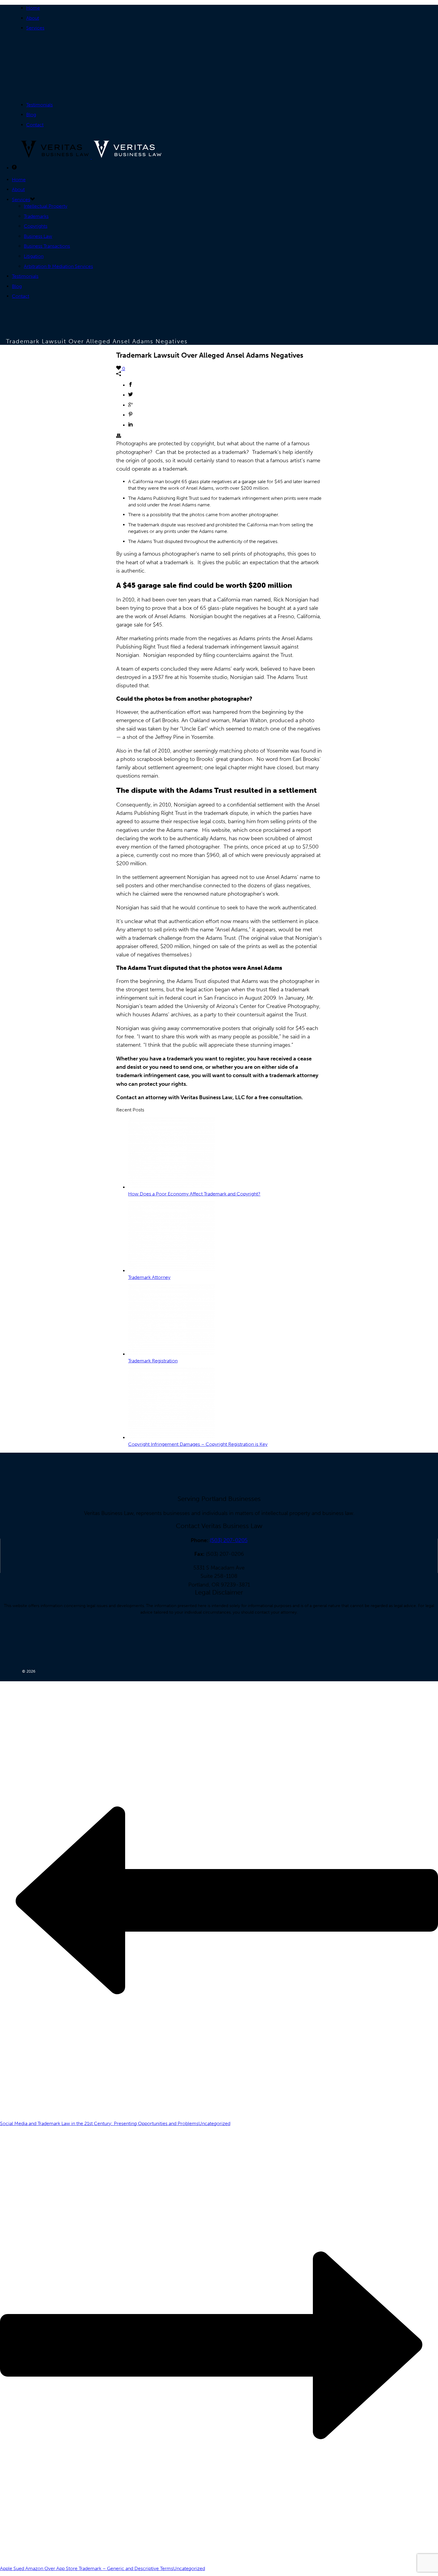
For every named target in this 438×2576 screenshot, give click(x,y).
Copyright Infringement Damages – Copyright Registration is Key (198, 1444)
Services (35, 28)
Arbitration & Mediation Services (58, 266)
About (33, 18)
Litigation (34, 256)
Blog (31, 115)
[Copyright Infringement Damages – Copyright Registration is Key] (171, 1438)
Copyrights (36, 226)
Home (33, 8)
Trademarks (36, 216)
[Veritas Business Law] (91, 157)
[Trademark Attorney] (171, 1271)
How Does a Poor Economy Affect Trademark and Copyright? (194, 1194)
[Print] (119, 436)
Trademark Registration (153, 1361)
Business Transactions (47, 246)
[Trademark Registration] (171, 1354)
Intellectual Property (46, 206)
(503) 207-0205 (229, 1540)
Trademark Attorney (149, 1277)
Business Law (38, 236)
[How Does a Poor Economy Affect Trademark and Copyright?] (171, 1187)
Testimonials (39, 105)
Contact (35, 125)
